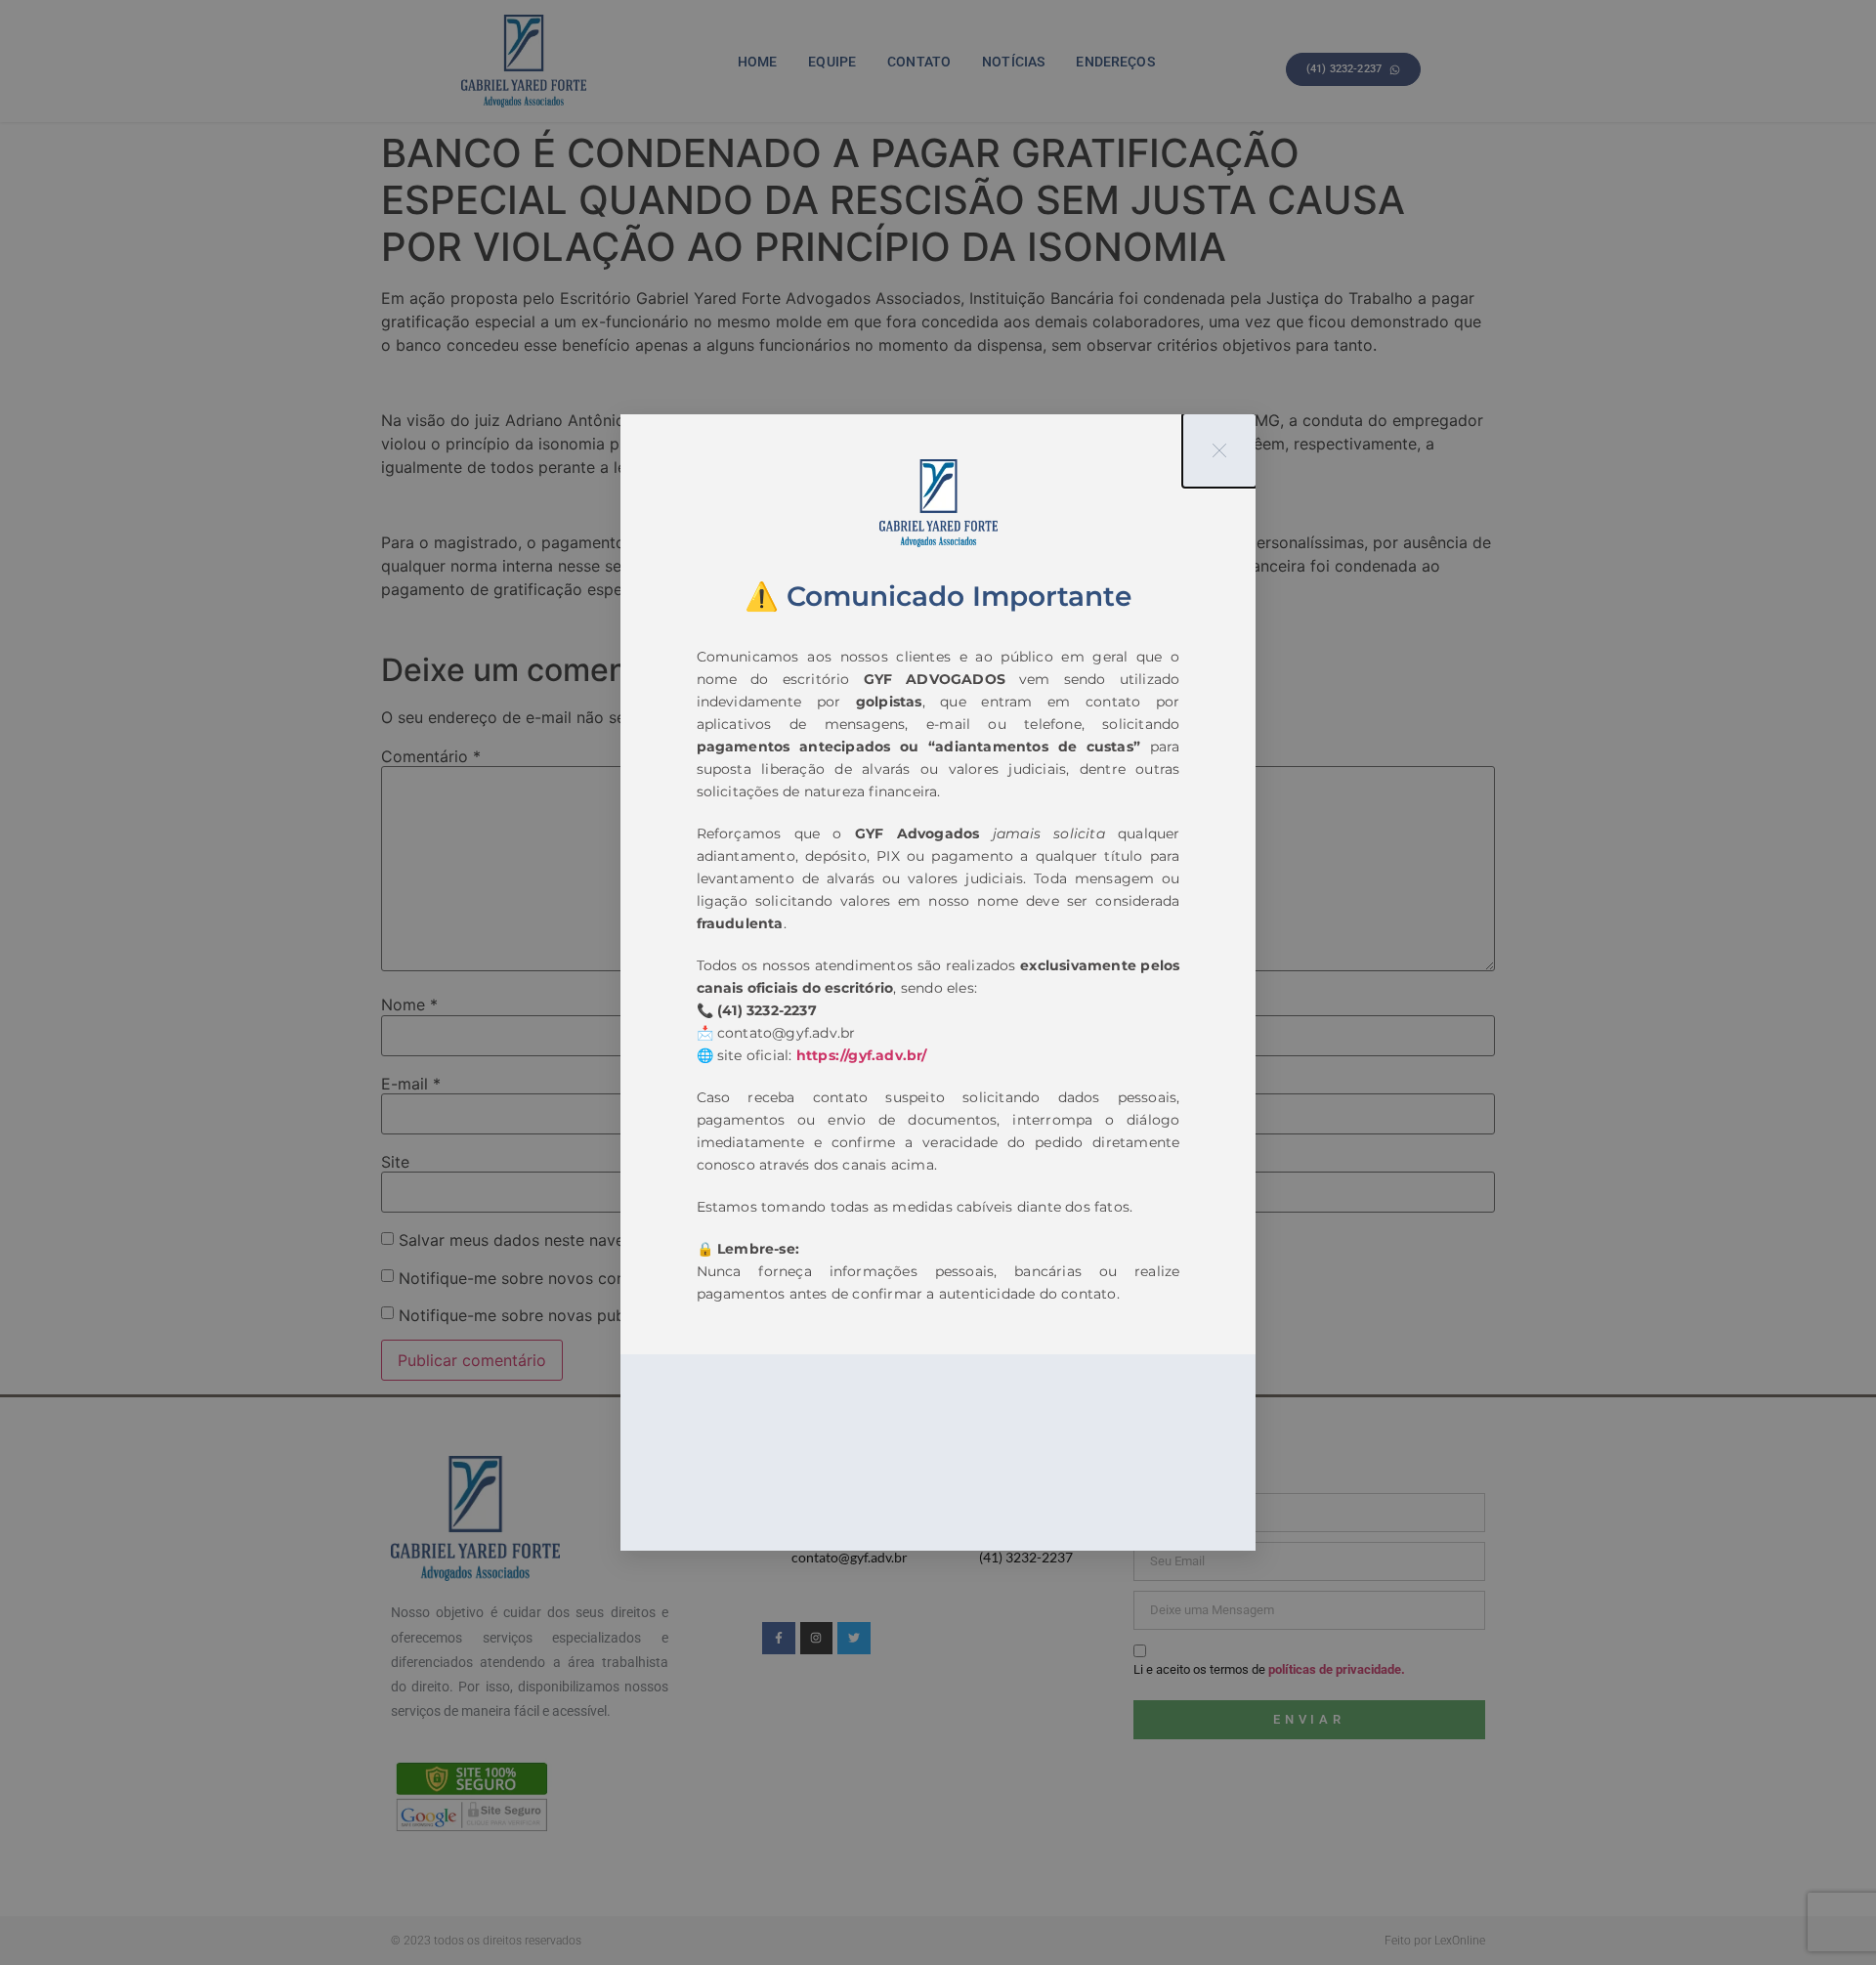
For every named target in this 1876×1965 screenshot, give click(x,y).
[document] (938, 982)
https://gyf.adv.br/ (862, 1055)
